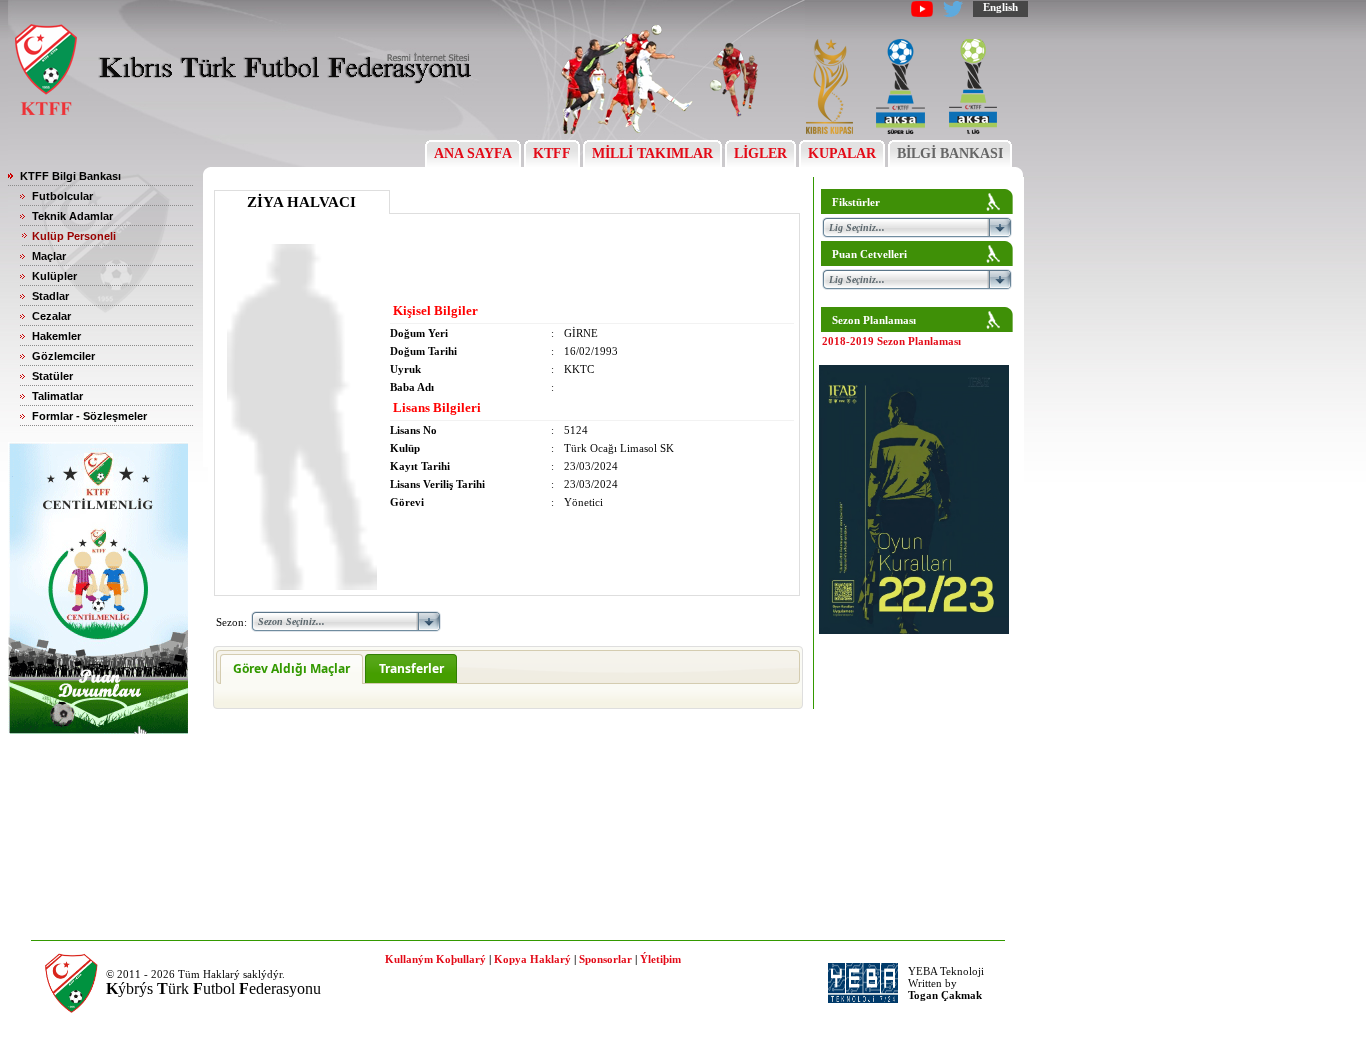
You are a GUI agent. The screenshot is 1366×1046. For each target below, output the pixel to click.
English (1000, 7)
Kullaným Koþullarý (435, 959)
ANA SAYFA (473, 153)
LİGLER (760, 153)
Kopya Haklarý (532, 959)
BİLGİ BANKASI (950, 153)
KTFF (552, 153)
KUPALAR (842, 153)
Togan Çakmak (945, 995)
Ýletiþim (660, 959)
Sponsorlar (605, 959)
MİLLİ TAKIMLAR (652, 153)
